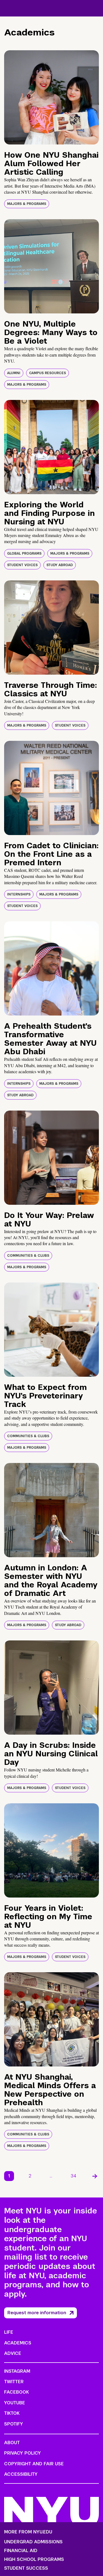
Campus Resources (48, 373)
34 (74, 2176)
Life (9, 2332)
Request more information (37, 2313)
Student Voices (22, 565)
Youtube (15, 2403)
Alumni (14, 373)
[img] (51, 97)
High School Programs (34, 2560)
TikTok (12, 2413)
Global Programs (24, 553)
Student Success (26, 2568)
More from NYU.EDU (28, 2532)
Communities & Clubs (28, 1256)
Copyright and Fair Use (34, 2464)
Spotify (14, 2424)
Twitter (14, 2382)
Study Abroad (60, 565)
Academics (18, 2343)
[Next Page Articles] (95, 2176)
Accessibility (21, 2474)
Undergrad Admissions (33, 2542)
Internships (19, 894)
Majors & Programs (27, 204)
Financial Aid (21, 2551)
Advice (13, 2353)
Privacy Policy (23, 2453)
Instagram (17, 2371)
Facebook (16, 2392)
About (12, 2443)
